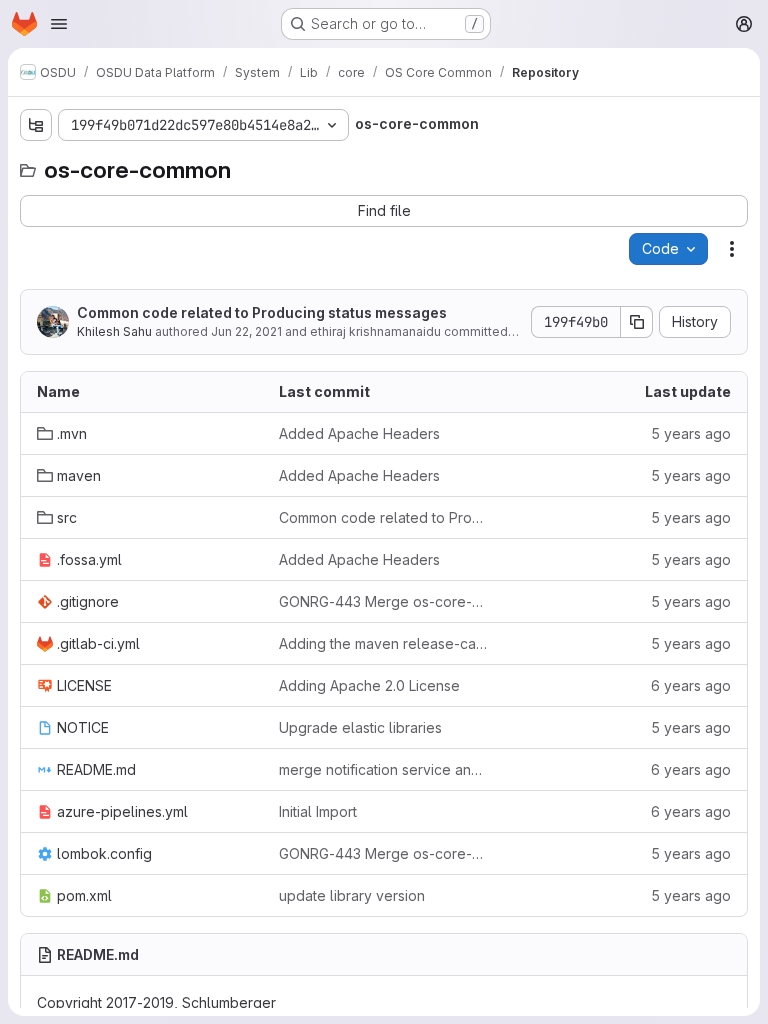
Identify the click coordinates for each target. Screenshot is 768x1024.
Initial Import (318, 811)
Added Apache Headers (359, 433)
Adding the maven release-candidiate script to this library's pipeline (384, 643)
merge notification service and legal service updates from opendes (384, 769)
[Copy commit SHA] (637, 322)
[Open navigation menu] (59, 24)
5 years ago (691, 433)
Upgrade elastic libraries (360, 727)
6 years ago (691, 685)
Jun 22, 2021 (246, 331)
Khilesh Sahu (114, 331)
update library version (352, 895)
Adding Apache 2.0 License (369, 685)
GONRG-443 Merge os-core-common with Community (384, 601)
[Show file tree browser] (36, 125)
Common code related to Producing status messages (262, 312)
